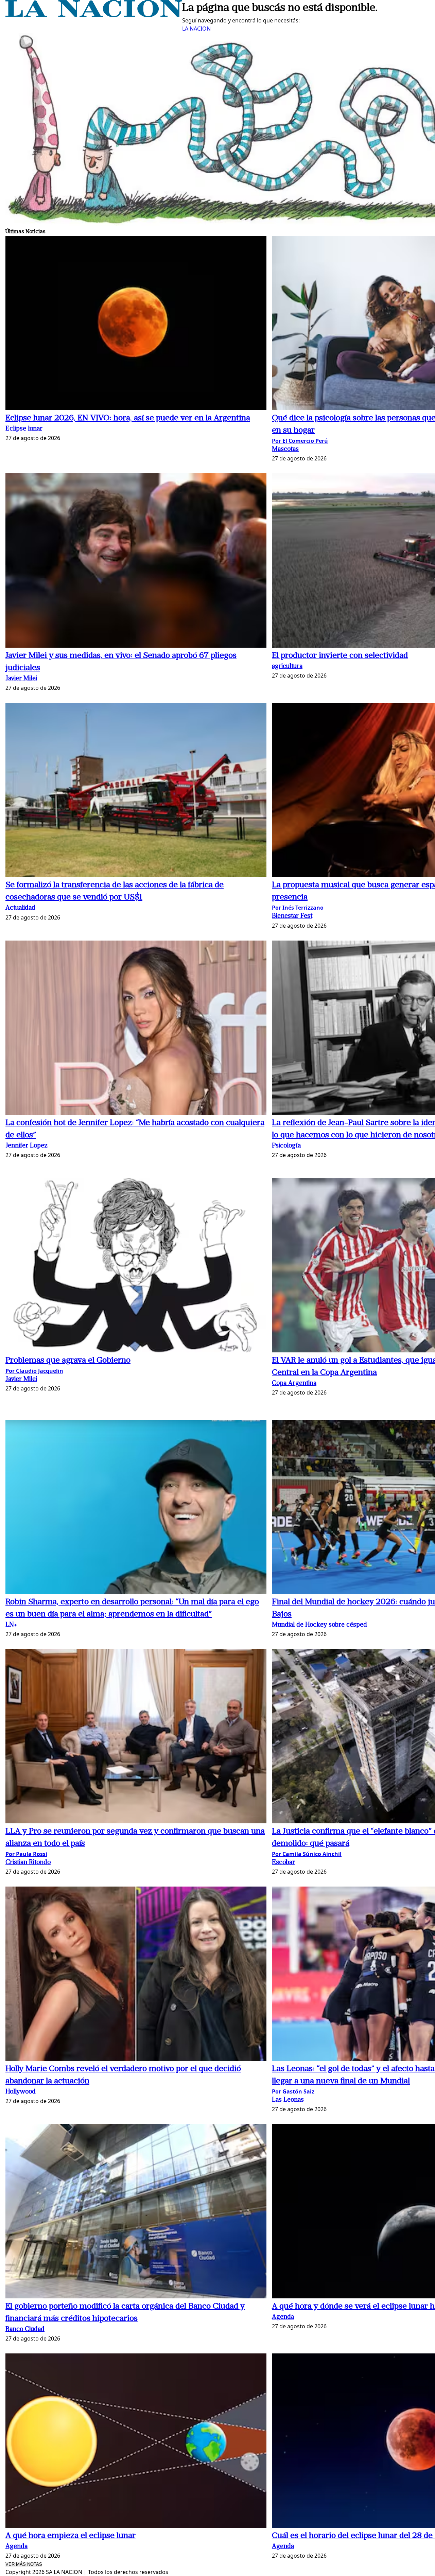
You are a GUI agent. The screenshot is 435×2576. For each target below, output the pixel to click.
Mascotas (285, 449)
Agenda (283, 2317)
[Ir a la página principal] (94, 15)
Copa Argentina (294, 1383)
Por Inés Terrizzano (298, 908)
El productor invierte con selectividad (340, 656)
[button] (136, 324)
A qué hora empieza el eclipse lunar (71, 2536)
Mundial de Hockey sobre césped (319, 1625)
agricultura (287, 667)
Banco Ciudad (25, 2329)
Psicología (286, 1146)
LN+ (11, 1625)
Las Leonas (288, 2100)
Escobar (283, 1863)
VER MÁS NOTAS (24, 2564)
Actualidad (20, 908)
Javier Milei (21, 679)
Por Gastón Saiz (293, 2091)
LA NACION (196, 29)
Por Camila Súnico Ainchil (307, 1854)
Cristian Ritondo (28, 1863)
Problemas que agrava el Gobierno (68, 1361)
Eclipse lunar (24, 429)
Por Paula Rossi (26, 1854)
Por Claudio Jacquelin (34, 1371)
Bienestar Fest (292, 916)
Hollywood (21, 2092)
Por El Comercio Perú (300, 441)
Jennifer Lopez (27, 1146)
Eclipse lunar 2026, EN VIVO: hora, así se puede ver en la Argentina (128, 418)
